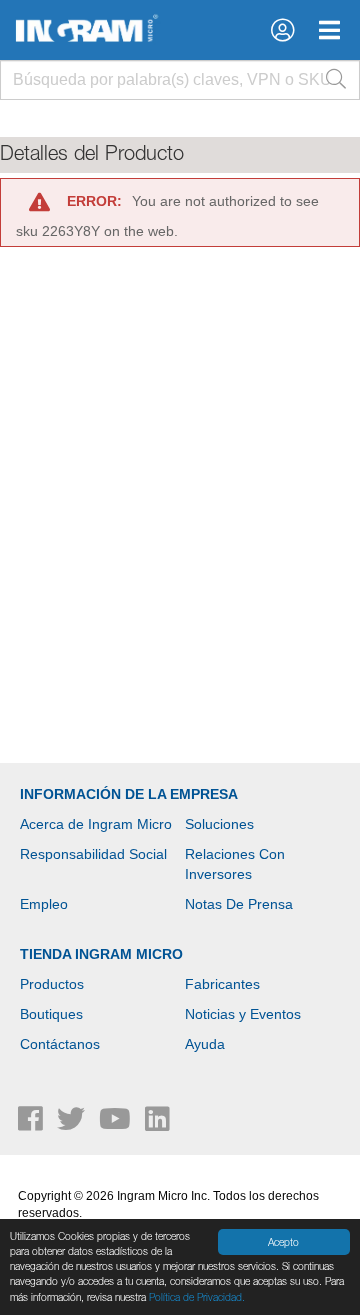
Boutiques (51, 1014)
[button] (282, 30)
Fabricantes (222, 984)
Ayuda (205, 1044)
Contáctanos (60, 1044)
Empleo (44, 904)
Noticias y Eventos (243, 1014)
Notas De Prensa (239, 904)
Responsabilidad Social (93, 854)
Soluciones (219, 824)
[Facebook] (32, 1124)
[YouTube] (117, 1124)
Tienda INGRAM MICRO (101, 954)
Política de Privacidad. (197, 1297)
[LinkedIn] (157, 1124)
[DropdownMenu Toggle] (329, 30)
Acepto (283, 1242)
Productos (52, 984)
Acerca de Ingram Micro (96, 824)
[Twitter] (73, 1124)
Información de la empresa (129, 794)
